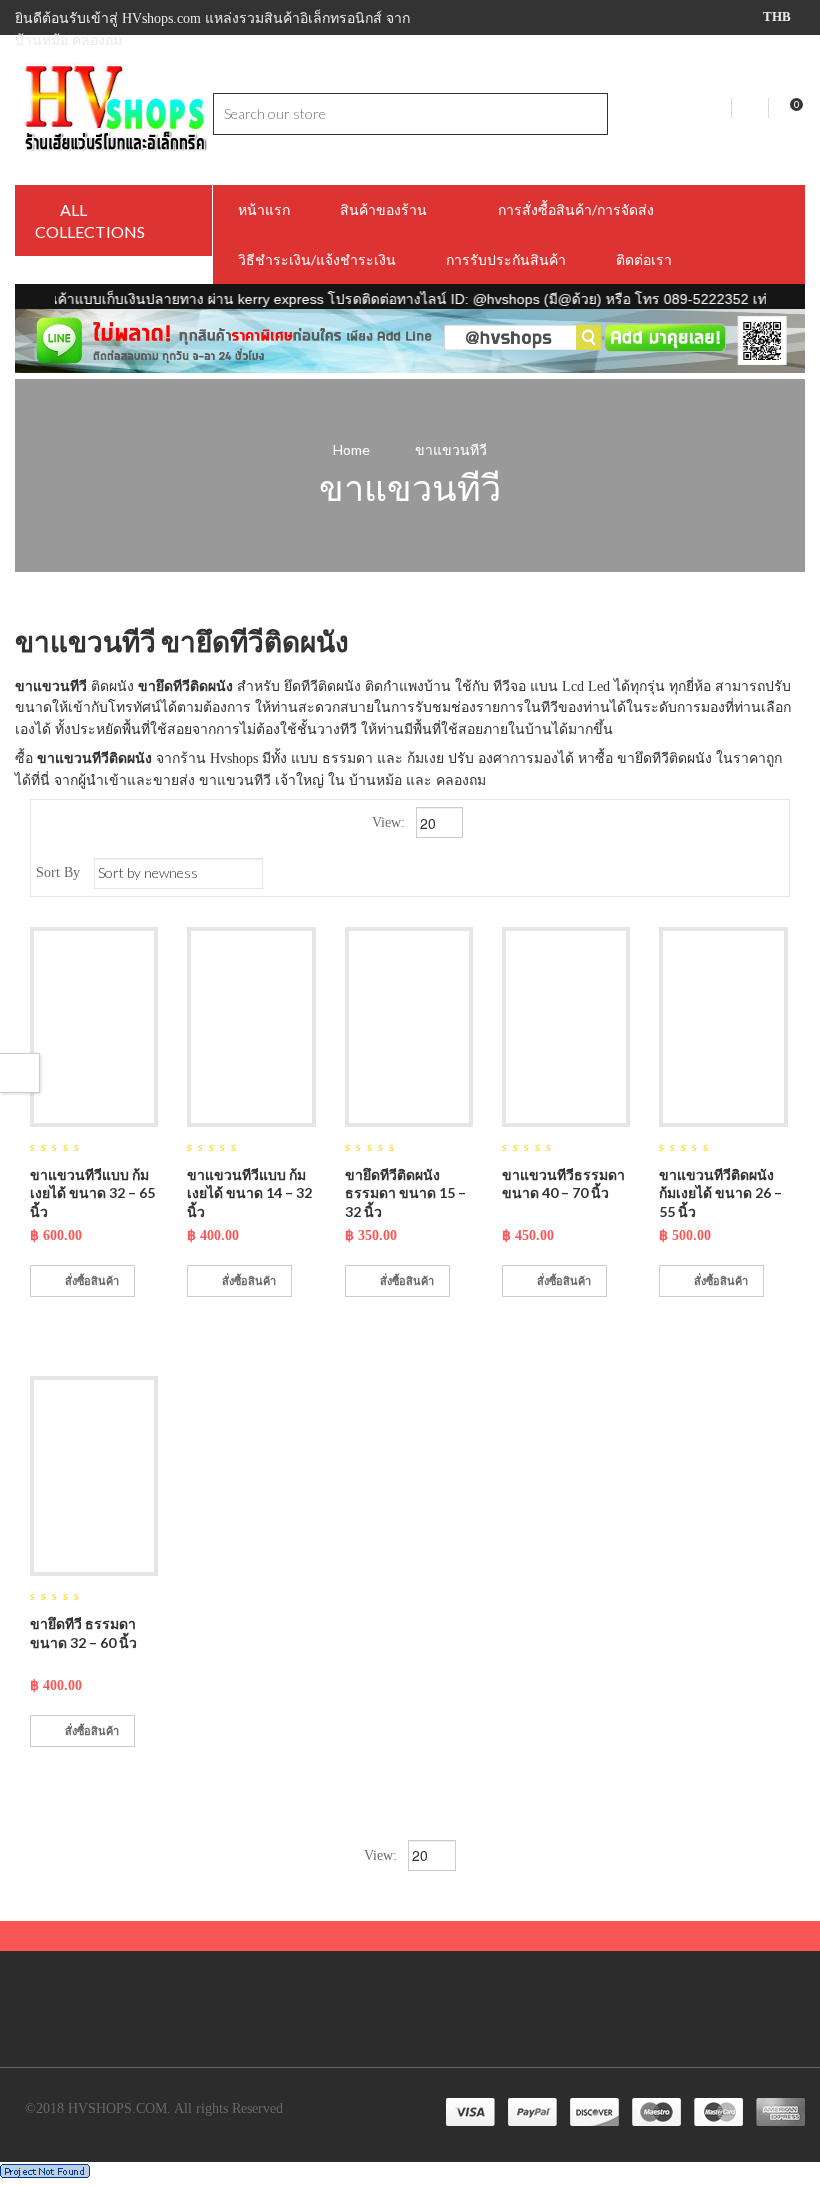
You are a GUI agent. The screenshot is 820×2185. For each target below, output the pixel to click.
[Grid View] (742, 872)
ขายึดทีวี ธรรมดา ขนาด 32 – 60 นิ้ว (83, 1633)
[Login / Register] (752, 108)
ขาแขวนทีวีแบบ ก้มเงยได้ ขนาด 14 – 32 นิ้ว (249, 1193)
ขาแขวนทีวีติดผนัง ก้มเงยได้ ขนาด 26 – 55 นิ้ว (720, 1193)
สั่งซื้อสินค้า (92, 1280)
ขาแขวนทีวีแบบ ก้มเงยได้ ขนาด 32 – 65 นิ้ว (92, 1193)
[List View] (771, 872)
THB (777, 17)
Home (351, 449)
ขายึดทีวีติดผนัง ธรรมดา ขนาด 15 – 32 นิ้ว (405, 1193)
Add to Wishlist (50, 1324)
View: (390, 822)
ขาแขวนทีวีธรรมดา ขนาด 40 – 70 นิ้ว (563, 1184)
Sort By (58, 872)
